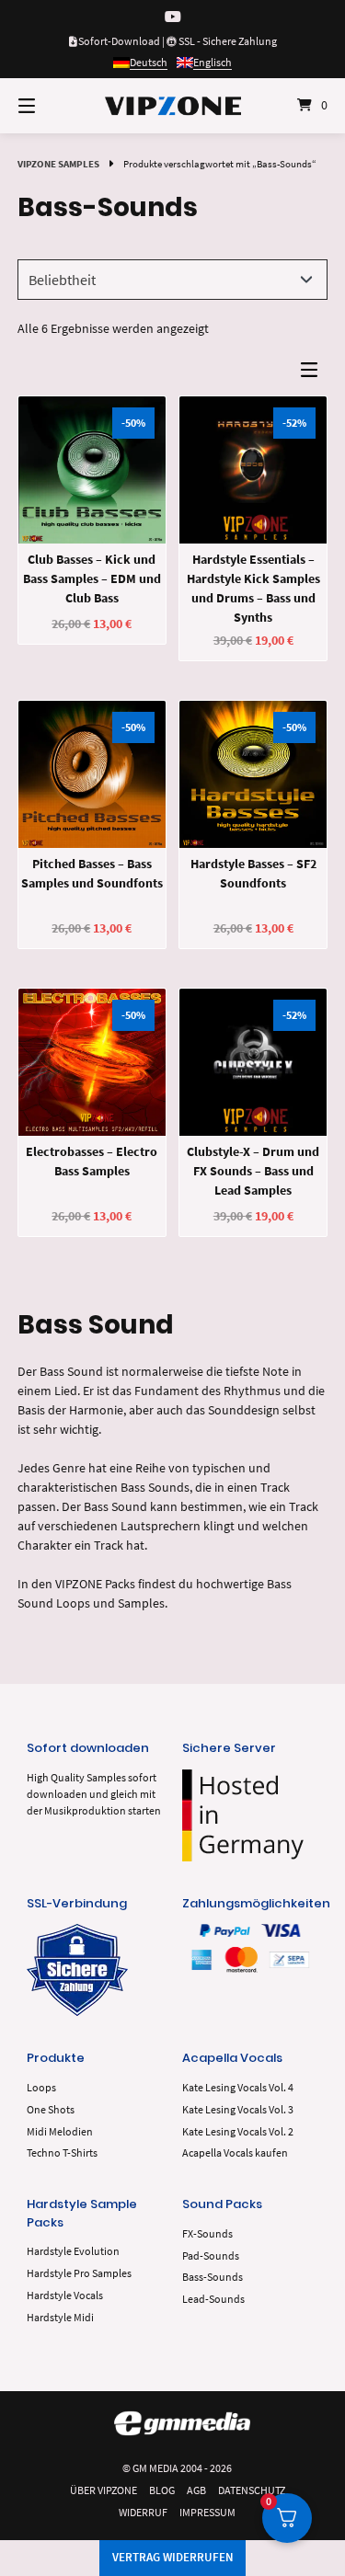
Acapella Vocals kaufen (235, 2152)
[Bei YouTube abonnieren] (173, 17)
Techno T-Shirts (62, 2152)
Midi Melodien (60, 2131)
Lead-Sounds (213, 2299)
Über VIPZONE (103, 2490)
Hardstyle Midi (60, 2317)
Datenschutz (252, 2490)
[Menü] (49, 106)
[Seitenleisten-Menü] (314, 374)
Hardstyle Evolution (73, 2251)
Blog (162, 2490)
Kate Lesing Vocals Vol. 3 (238, 2109)
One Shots (51, 2109)
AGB (196, 2490)
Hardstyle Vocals (65, 2295)
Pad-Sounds (211, 2255)
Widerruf (143, 2512)
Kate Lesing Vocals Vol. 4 (238, 2087)
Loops (41, 2087)
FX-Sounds (207, 2233)
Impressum (207, 2512)
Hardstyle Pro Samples (79, 2273)
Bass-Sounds (213, 2277)
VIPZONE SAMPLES (58, 164)
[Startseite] (173, 106)
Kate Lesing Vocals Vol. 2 (238, 2131)
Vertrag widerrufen (173, 2557)
